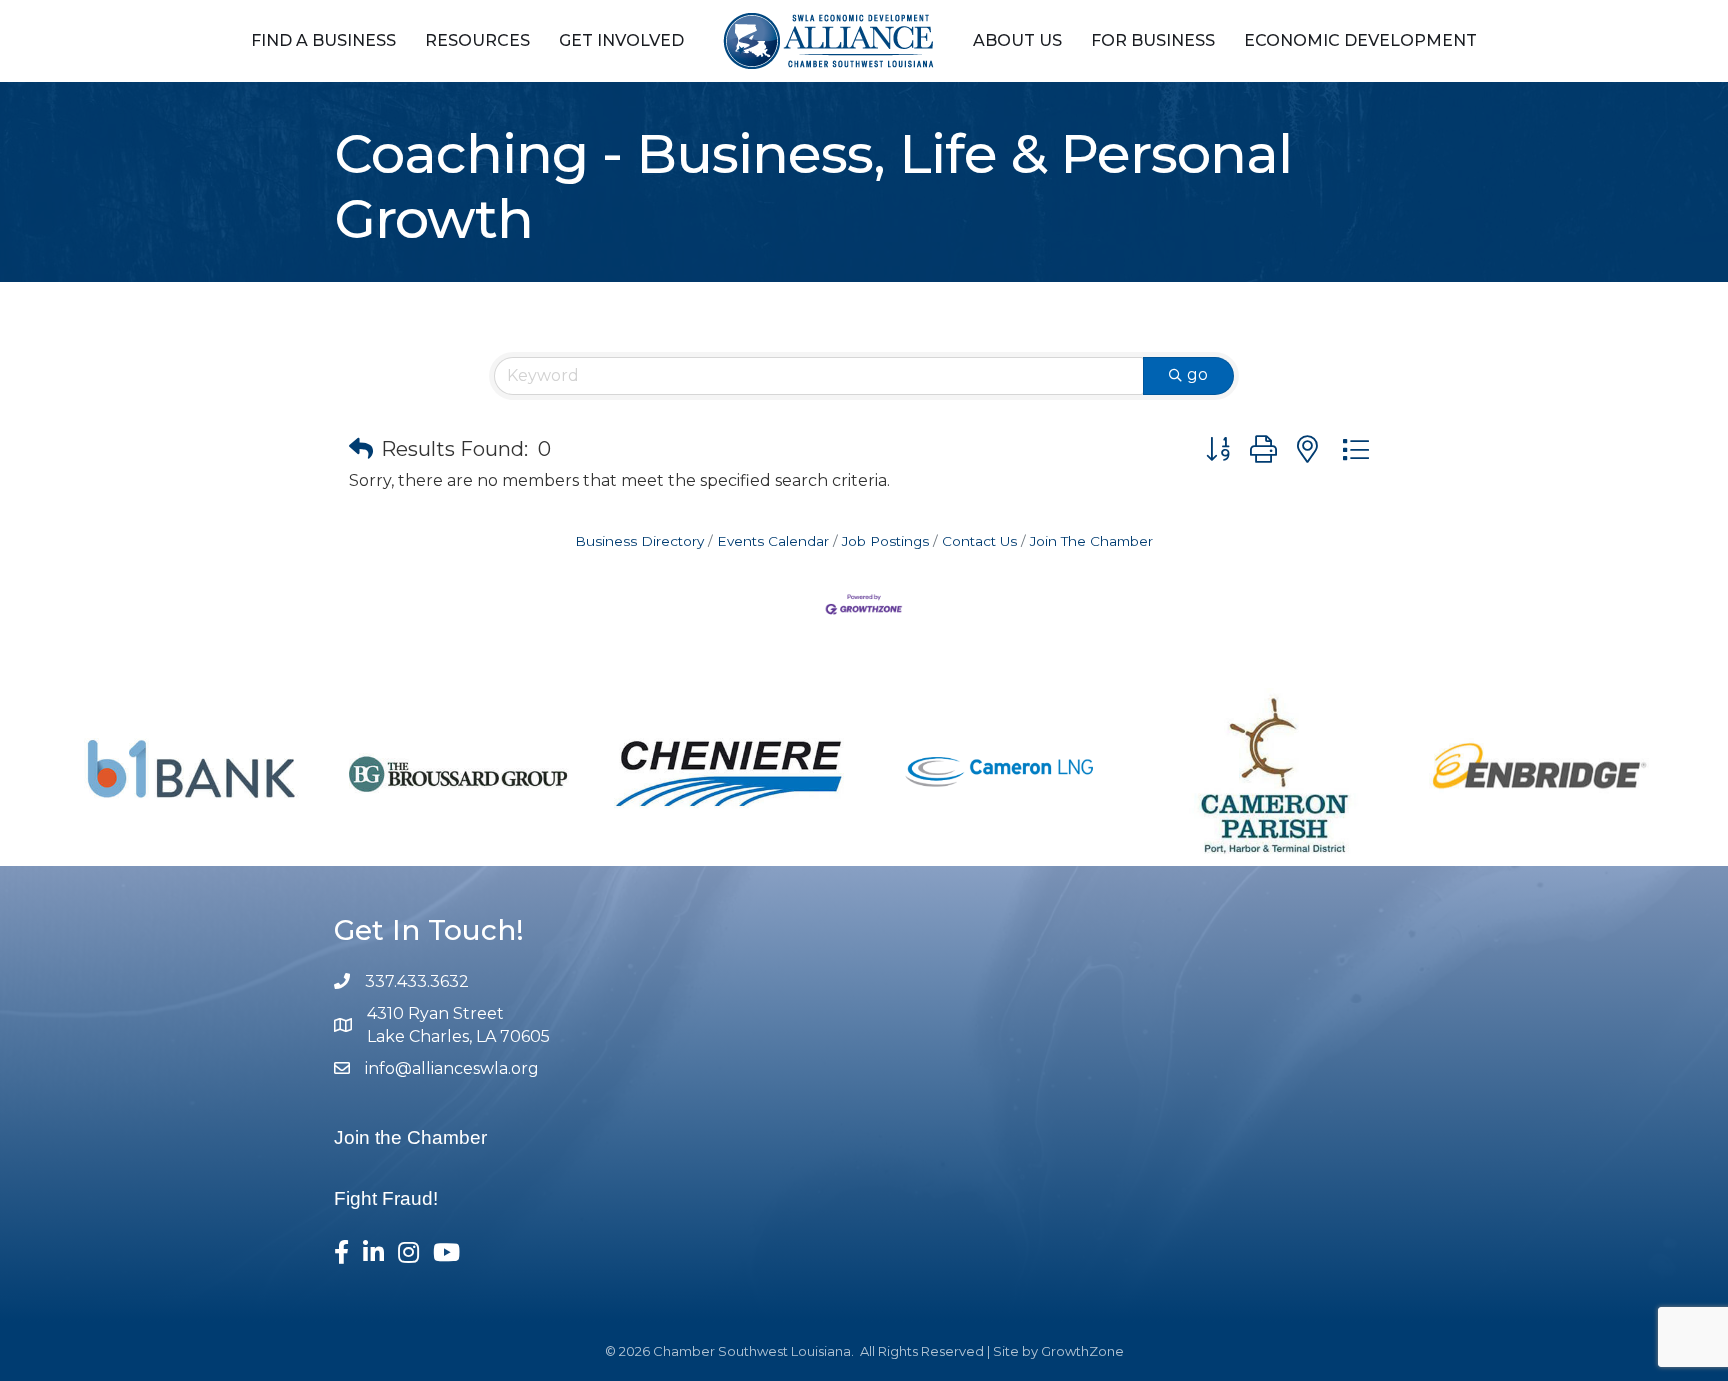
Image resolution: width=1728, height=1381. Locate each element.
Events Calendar (773, 541)
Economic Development (1360, 40)
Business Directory (639, 541)
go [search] (1197, 374)
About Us (1017, 40)
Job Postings (885, 541)
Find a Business (323, 40)
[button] (361, 449)
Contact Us (979, 541)
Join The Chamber (1091, 541)
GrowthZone (1082, 1351)
